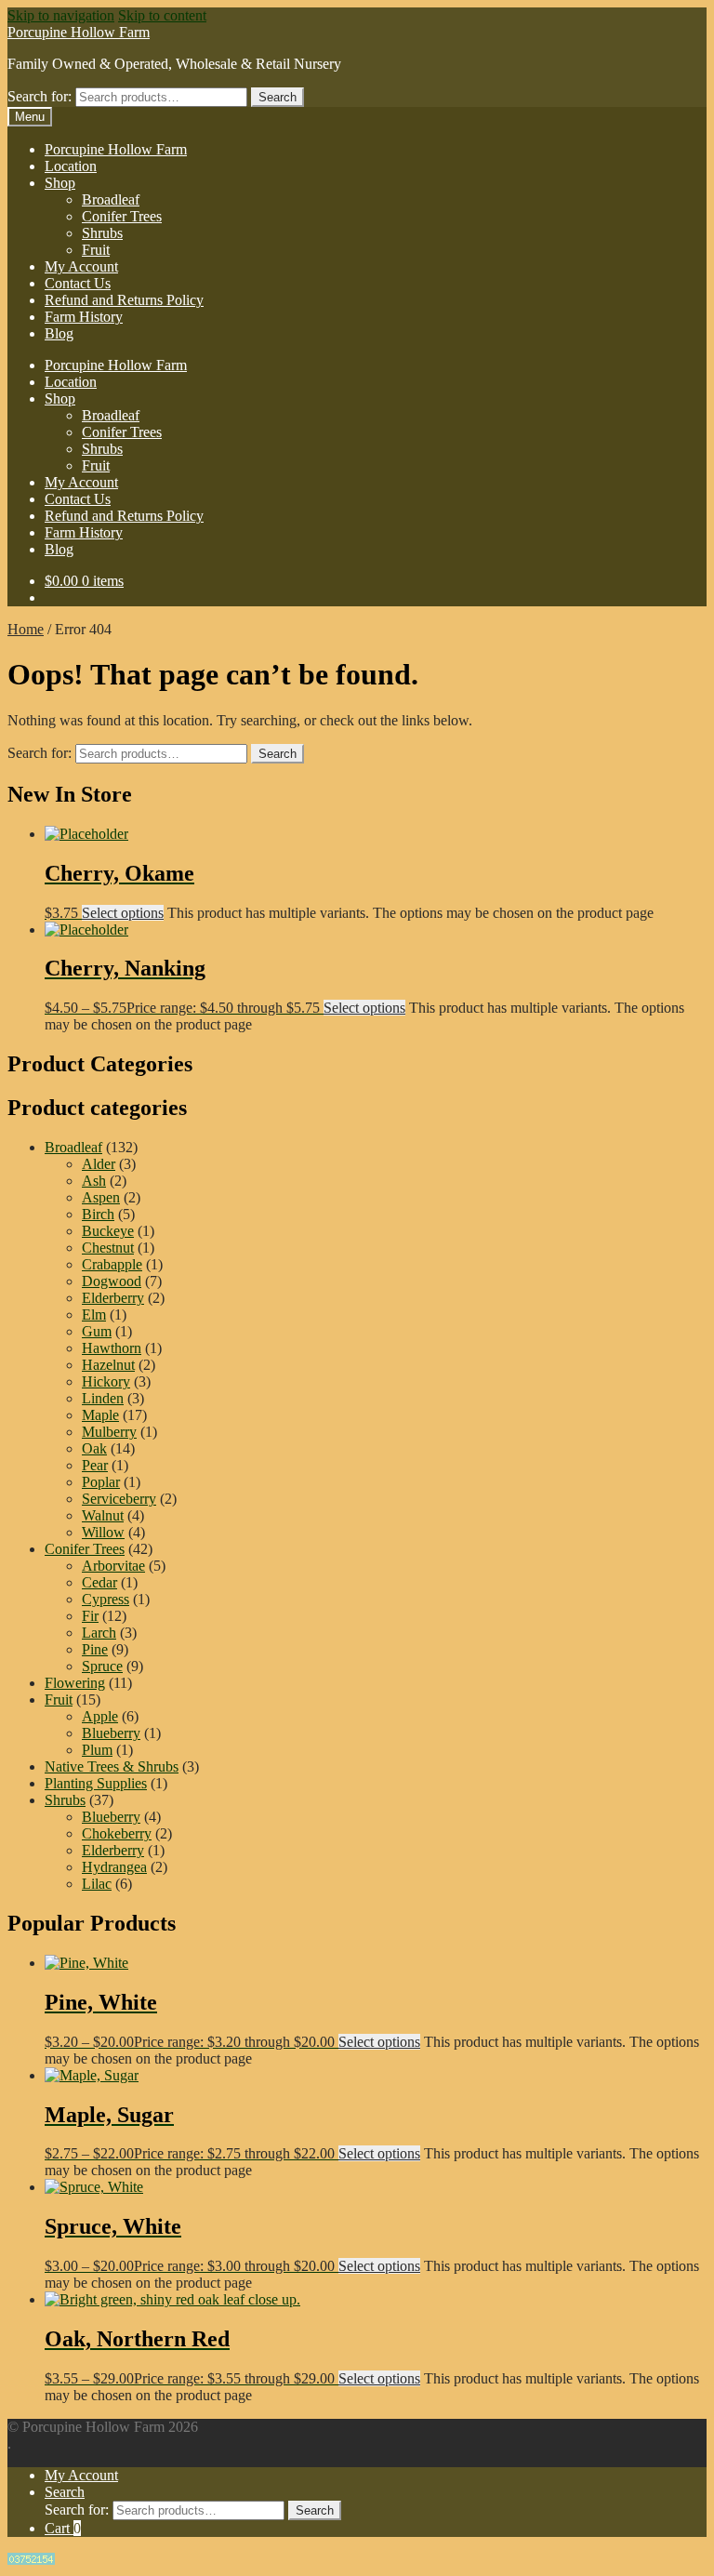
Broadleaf (111, 199)
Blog (59, 333)
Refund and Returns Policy (124, 300)
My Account (81, 266)
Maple (100, 1415)
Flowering (75, 1683)
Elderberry (113, 1298)
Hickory (106, 1381)
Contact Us (78, 283)
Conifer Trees (122, 216)
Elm (94, 1315)
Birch (98, 1214)
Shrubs (102, 233)
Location (71, 166)
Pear (95, 1465)
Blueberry (111, 1733)
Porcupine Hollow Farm (79, 32)
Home (26, 629)
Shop (60, 183)
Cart (63, 2528)
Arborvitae (113, 1566)
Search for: (40, 96)
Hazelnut (108, 1365)
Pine (95, 1649)
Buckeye (108, 1231)
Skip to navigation (61, 15)
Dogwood (112, 1281)
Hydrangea (114, 1867)
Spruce (102, 1666)
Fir (90, 1616)
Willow (103, 1532)
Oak (94, 1448)
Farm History (84, 317)
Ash (94, 1181)
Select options (123, 913)
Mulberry (109, 1432)
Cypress (106, 1599)
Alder (99, 1164)
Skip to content (162, 15)
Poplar (101, 1482)
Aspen (101, 1197)
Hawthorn (112, 1348)
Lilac (97, 1884)
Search (278, 97)
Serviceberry (119, 1499)
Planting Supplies (96, 1783)
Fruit (96, 250)
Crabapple (112, 1264)
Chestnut (108, 1248)
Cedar (99, 1582)
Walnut (103, 1515)
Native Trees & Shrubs (112, 1766)
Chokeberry (117, 1833)
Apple (100, 1716)
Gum (97, 1331)
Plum (97, 1750)
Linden (103, 1398)
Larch (99, 1633)
